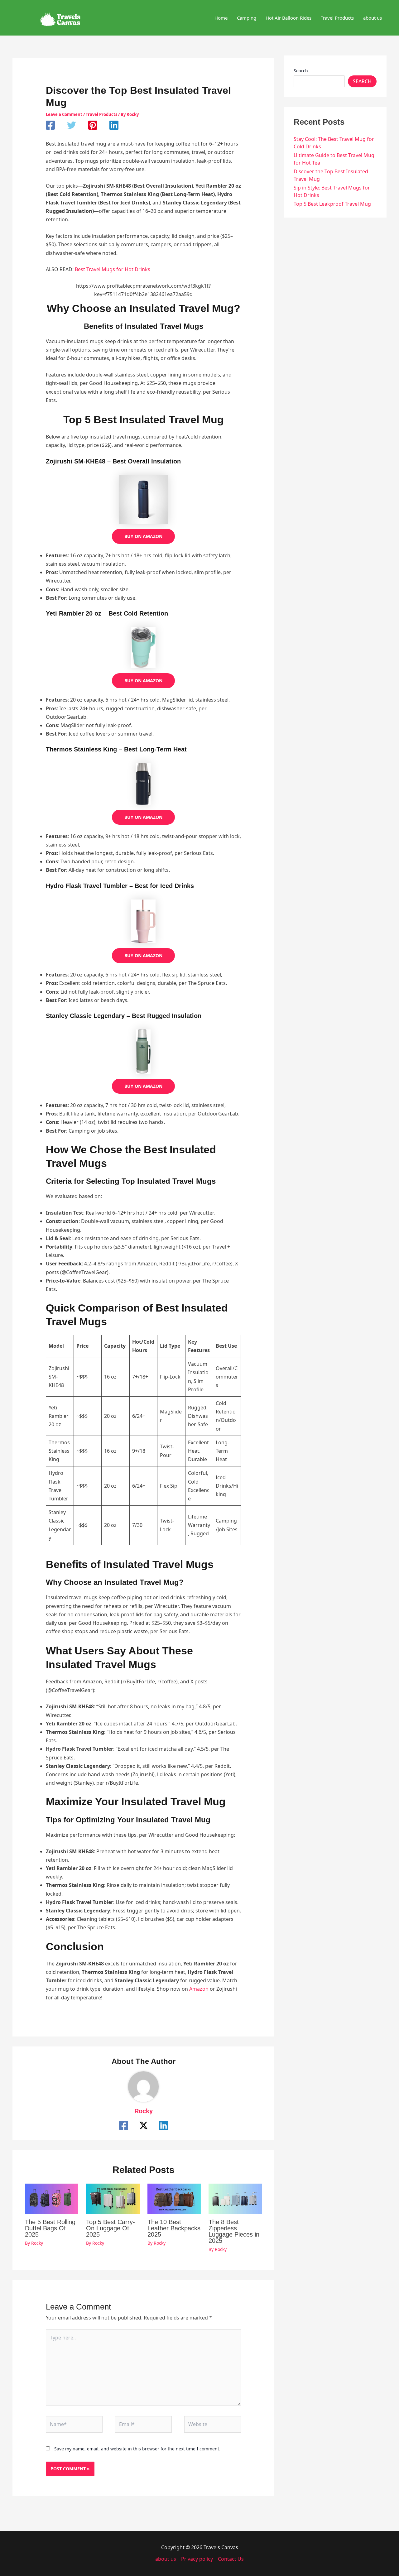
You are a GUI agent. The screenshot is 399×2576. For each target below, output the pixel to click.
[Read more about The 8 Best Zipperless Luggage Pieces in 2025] (235, 2198)
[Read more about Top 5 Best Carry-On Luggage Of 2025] (113, 2198)
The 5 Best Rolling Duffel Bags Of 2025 (50, 2228)
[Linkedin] (114, 125)
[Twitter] (72, 125)
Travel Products (101, 114)
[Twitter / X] (144, 2125)
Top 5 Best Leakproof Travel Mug (332, 204)
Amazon (199, 1989)
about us (166, 2559)
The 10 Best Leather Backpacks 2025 (174, 2228)
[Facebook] (50, 125)
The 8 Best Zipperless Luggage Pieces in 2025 (234, 2231)
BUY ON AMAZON (143, 536)
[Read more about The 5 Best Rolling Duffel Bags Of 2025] (52, 2198)
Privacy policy (197, 2559)
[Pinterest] (93, 125)
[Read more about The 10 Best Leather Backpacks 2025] (174, 2198)
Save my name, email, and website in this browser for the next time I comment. (137, 2449)
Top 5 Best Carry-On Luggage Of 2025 (111, 2228)
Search (301, 71)
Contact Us (231, 2559)
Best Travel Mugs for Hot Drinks (113, 269)
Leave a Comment (64, 114)
